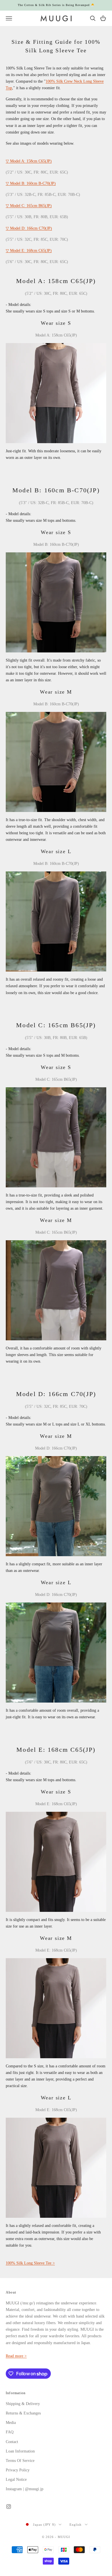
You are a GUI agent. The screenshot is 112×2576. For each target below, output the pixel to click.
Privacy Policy (18, 2470)
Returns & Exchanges (23, 2413)
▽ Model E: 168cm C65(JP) (29, 251)
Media (11, 2423)
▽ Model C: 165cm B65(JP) (29, 206)
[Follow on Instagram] (9, 2507)
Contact (12, 2442)
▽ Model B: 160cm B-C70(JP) (31, 183)
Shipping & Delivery (23, 2404)
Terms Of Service (20, 2461)
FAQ (10, 2432)
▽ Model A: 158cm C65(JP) (29, 161)
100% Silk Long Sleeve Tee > (30, 2263)
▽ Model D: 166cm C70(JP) (29, 228)
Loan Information (20, 2451)
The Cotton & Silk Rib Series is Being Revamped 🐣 (56, 5)
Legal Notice (16, 2480)
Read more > (16, 2356)
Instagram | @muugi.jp (25, 2489)
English (76, 2525)
